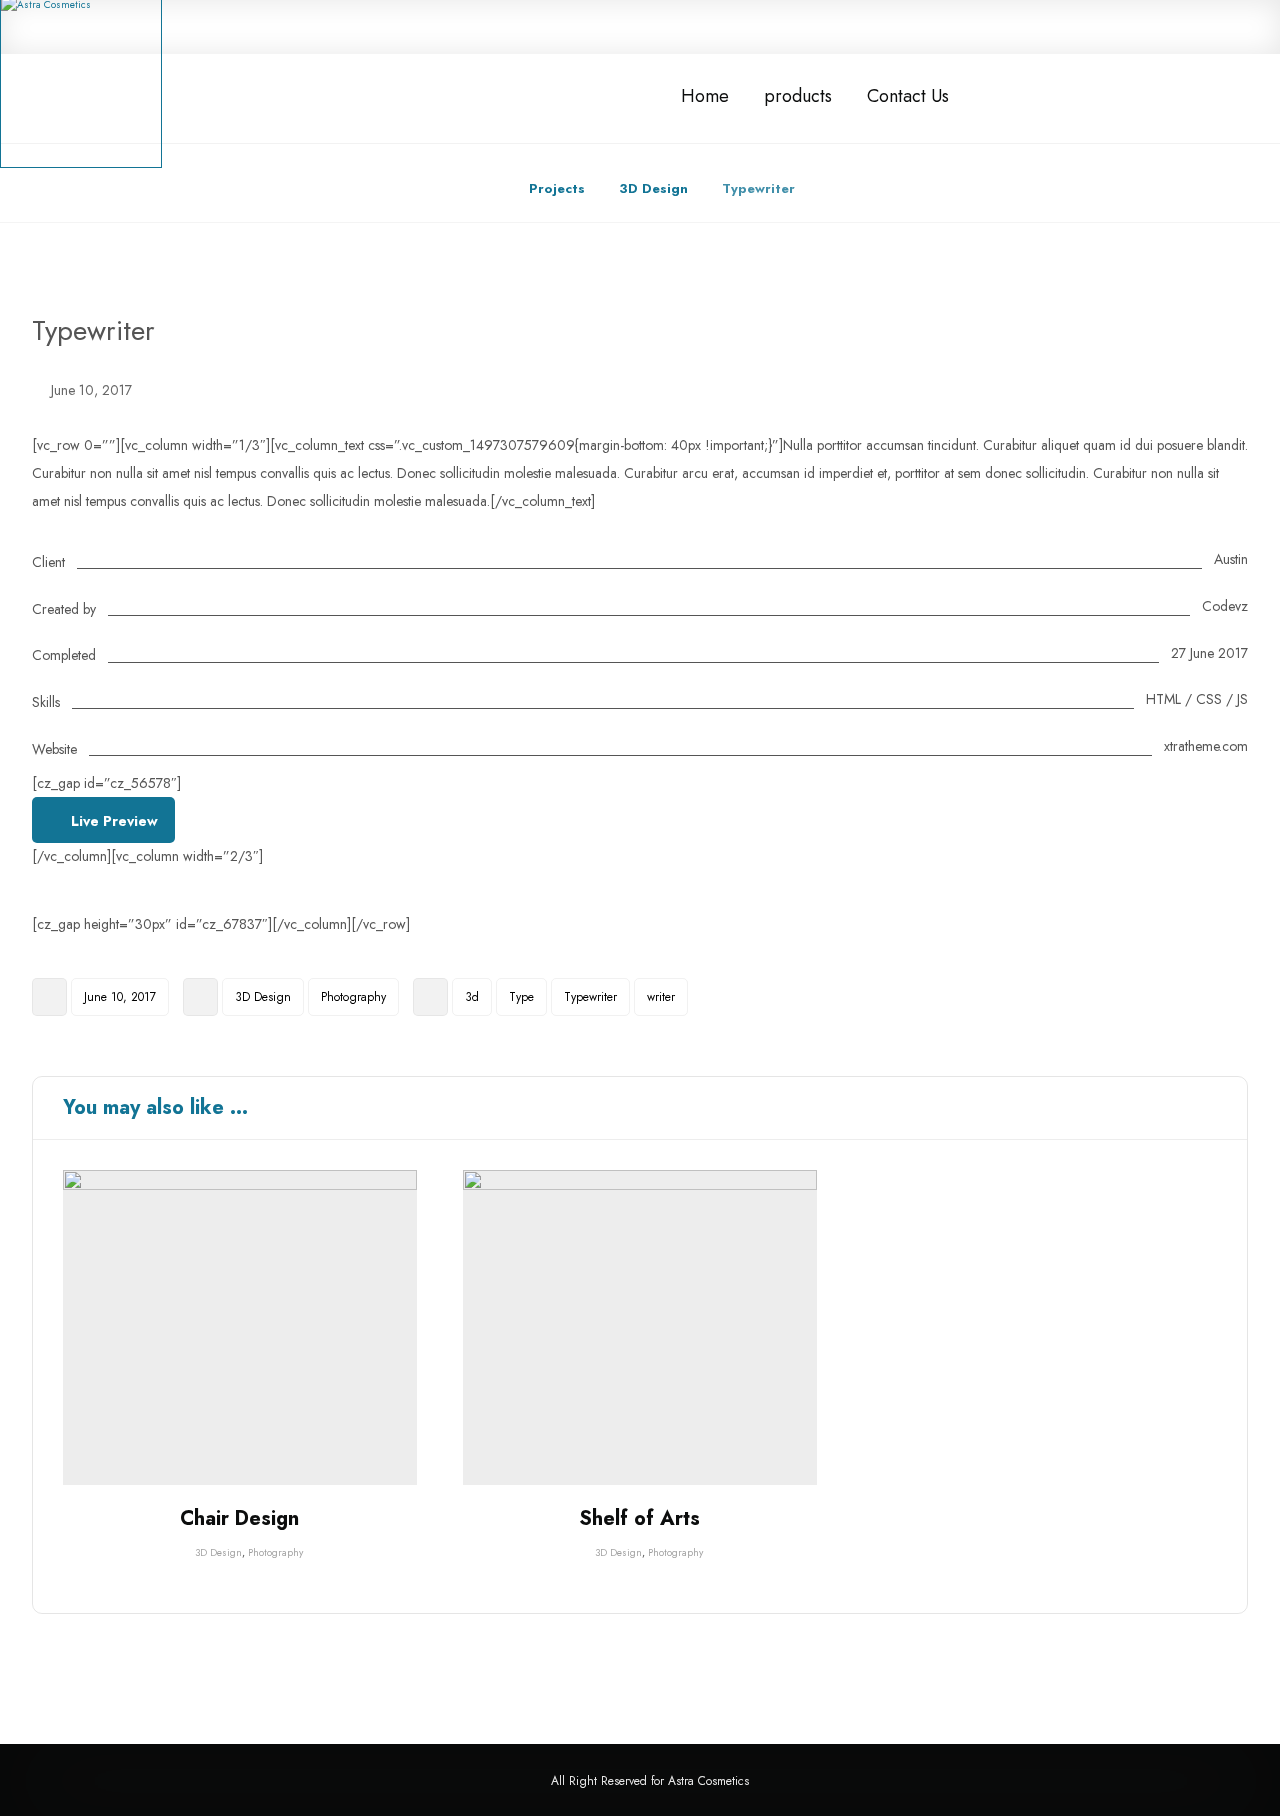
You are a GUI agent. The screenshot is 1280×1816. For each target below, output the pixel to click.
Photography (353, 997)
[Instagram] (1113, 26)
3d (472, 997)
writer (661, 997)
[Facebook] (1037, 26)
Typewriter (590, 997)
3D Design (263, 997)
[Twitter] (1075, 26)
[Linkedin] (1151, 26)
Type (521, 997)
